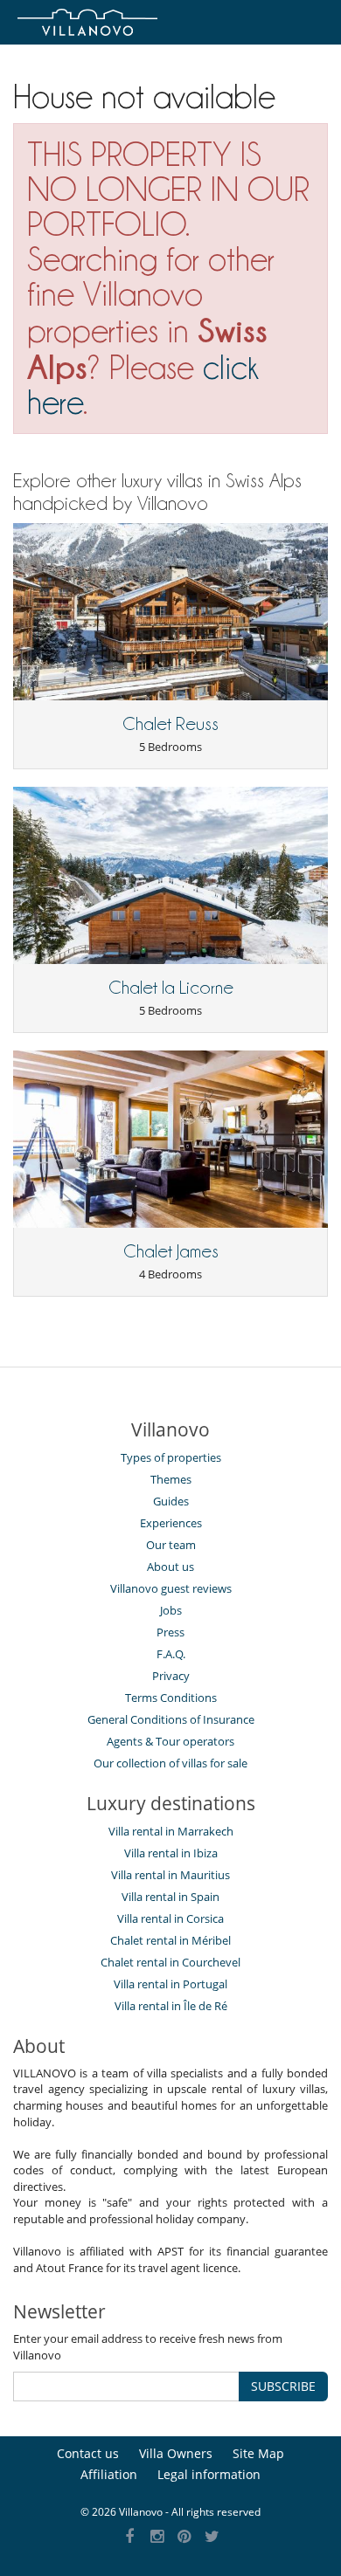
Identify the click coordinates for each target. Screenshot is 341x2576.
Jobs (171, 1610)
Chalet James (171, 1251)
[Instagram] (157, 2537)
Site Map (258, 2453)
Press (170, 1632)
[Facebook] (130, 2537)
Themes (171, 1479)
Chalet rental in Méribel (170, 1940)
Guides (171, 1501)
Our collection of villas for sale (170, 1763)
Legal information (209, 2474)
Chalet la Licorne (171, 988)
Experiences (171, 1523)
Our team (171, 1545)
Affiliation (109, 2474)
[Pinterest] (185, 2537)
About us (170, 1567)
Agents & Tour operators (170, 1741)
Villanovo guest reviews (171, 1588)
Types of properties (171, 1457)
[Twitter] (212, 2537)
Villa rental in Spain (170, 1897)
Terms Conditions (171, 1698)
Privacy (171, 1676)
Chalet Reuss (170, 724)
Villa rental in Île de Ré (171, 2006)
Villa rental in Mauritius (170, 1875)
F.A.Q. (171, 1654)
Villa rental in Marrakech (171, 1831)
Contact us (88, 2453)
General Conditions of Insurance (171, 1719)
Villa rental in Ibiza (171, 1853)
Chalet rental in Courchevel (170, 1962)
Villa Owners (176, 2453)
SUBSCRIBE (283, 2386)
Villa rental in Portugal (170, 1984)
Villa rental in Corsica (170, 1918)
